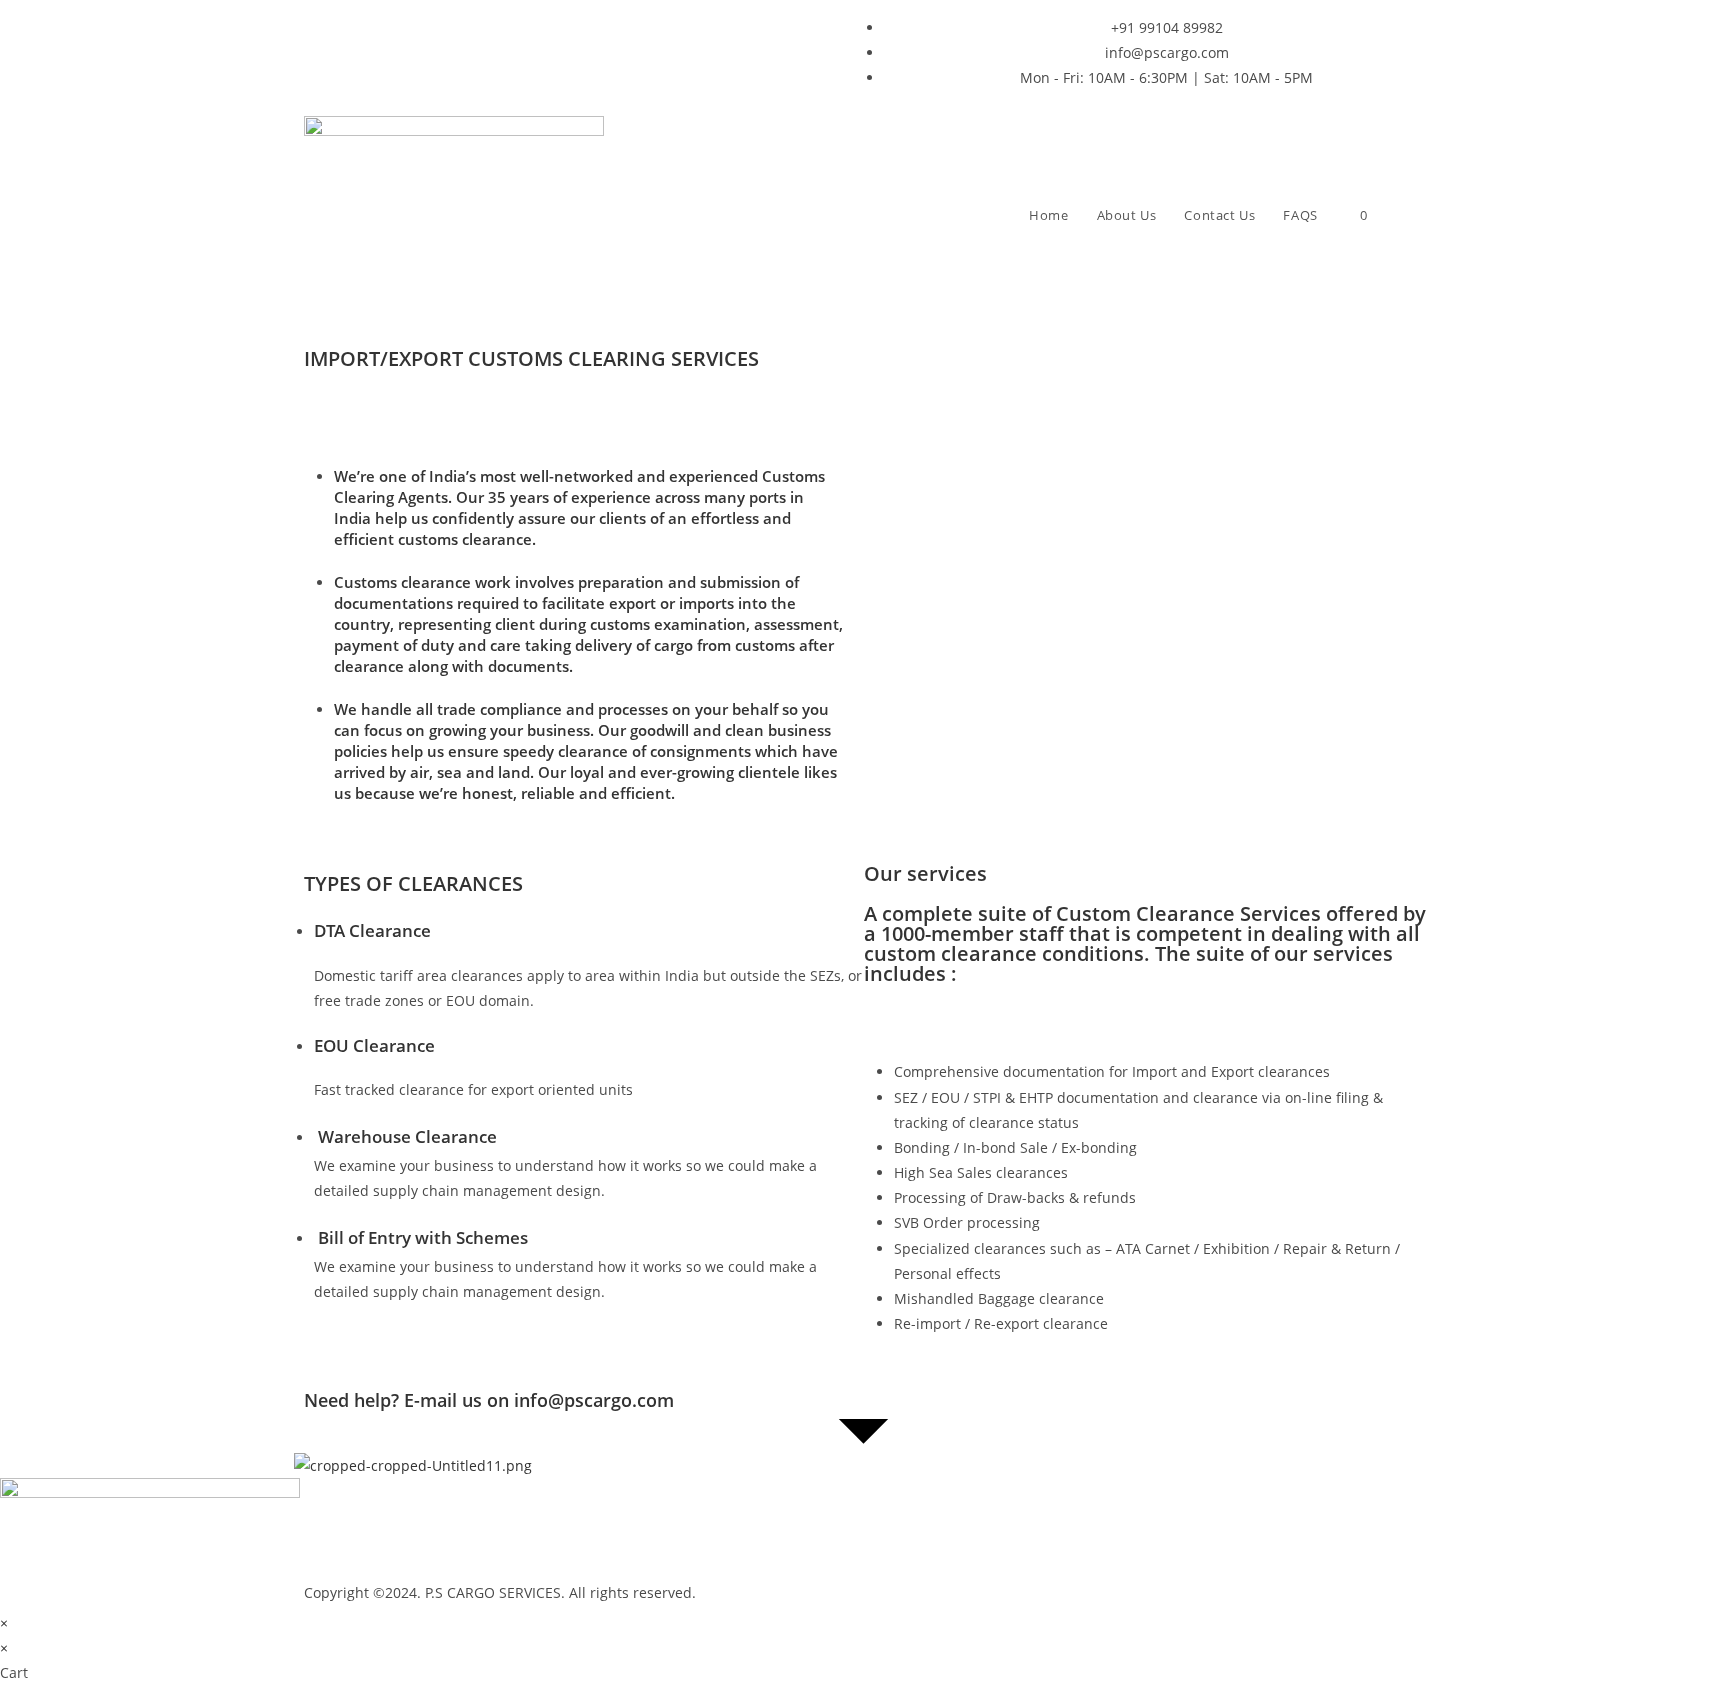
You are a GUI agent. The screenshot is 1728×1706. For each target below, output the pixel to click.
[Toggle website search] (1405, 215)
